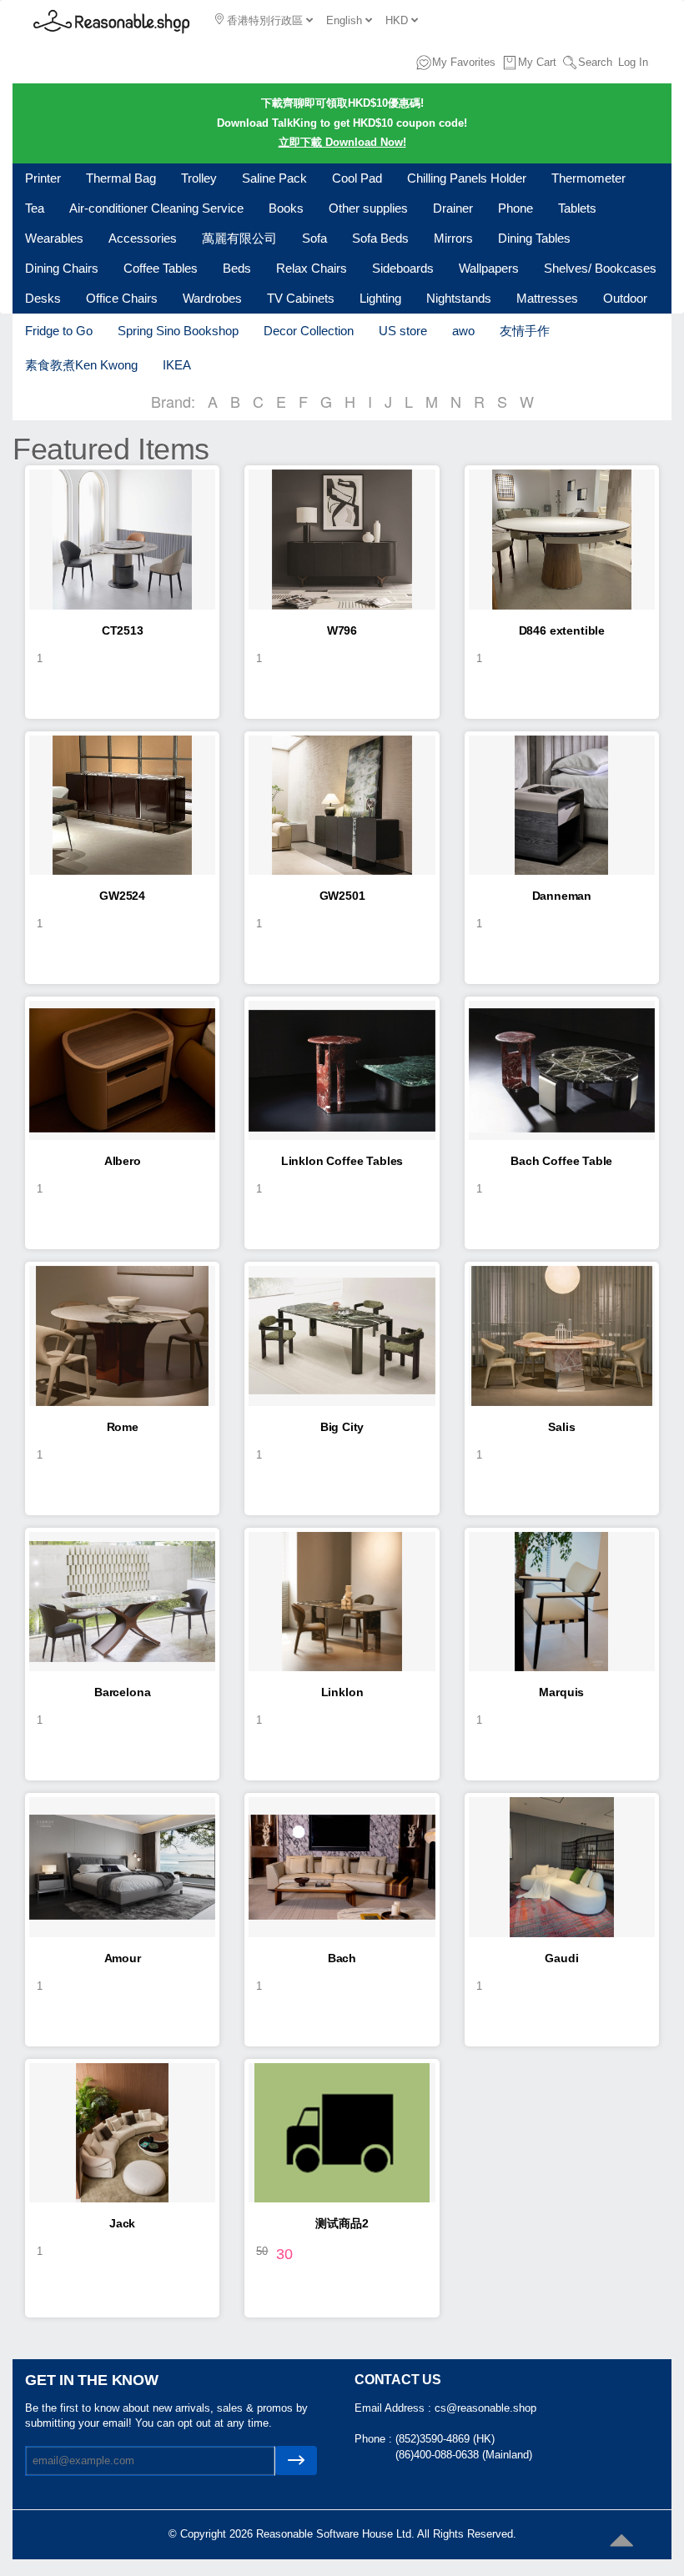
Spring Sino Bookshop (178, 331)
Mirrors (453, 238)
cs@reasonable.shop (485, 2408)
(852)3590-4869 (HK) (445, 2439)
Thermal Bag (121, 178)
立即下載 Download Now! (342, 142)
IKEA (177, 365)
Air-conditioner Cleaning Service (156, 208)
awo (463, 331)
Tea (35, 208)
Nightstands (459, 298)
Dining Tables (534, 238)
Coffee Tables (161, 268)
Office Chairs (122, 298)
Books (286, 208)
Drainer (453, 208)
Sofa (314, 238)
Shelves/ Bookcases (600, 268)
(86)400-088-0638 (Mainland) (464, 2455)
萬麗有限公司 (239, 238)
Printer (43, 178)
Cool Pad (357, 178)
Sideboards (403, 268)
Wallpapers (489, 268)
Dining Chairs (62, 268)
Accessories (143, 238)
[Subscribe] (296, 2461)
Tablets (577, 208)
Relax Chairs (312, 268)
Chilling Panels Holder (467, 178)
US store (403, 331)
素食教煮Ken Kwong (81, 365)
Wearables (54, 238)
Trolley (199, 178)
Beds (237, 268)
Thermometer (588, 178)
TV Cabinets (301, 298)
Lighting (380, 298)
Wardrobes (212, 298)
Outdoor (625, 298)
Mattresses (547, 298)
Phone (516, 208)
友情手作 (525, 331)
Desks (43, 298)
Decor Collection (309, 331)
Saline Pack (274, 178)
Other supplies (368, 208)
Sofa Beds (380, 238)
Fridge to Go (59, 331)
